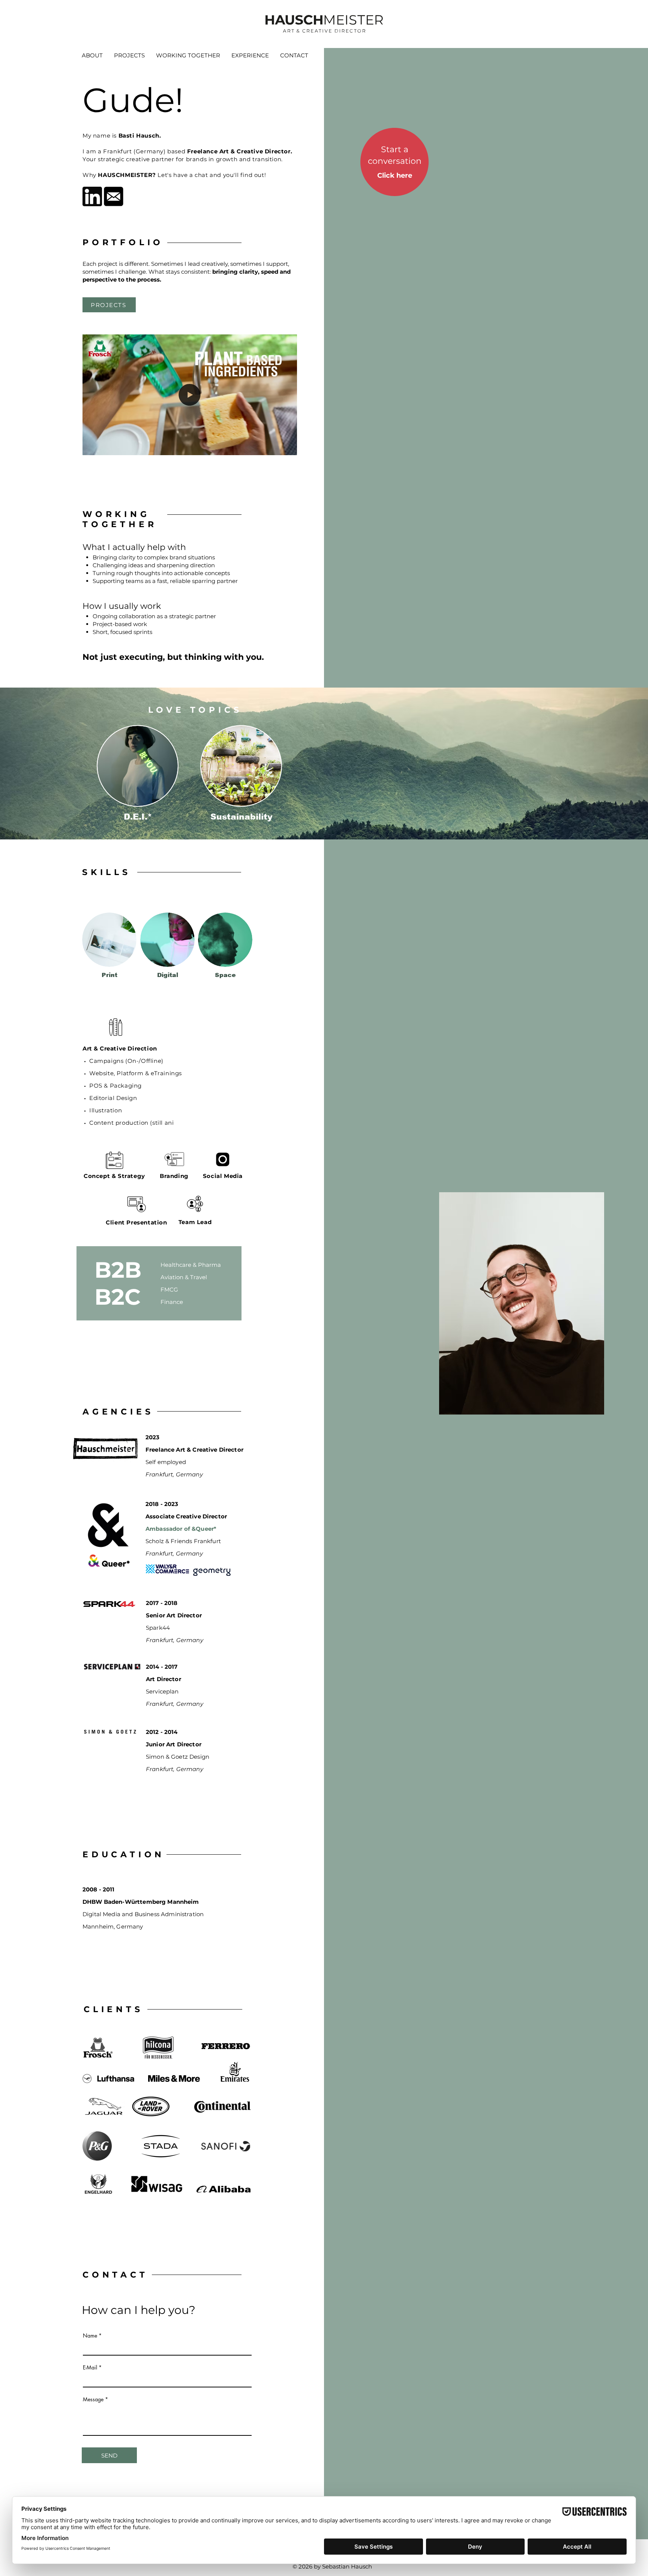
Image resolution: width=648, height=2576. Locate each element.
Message (93, 2399)
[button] (287, 447)
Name (90, 2336)
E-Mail (90, 2368)
